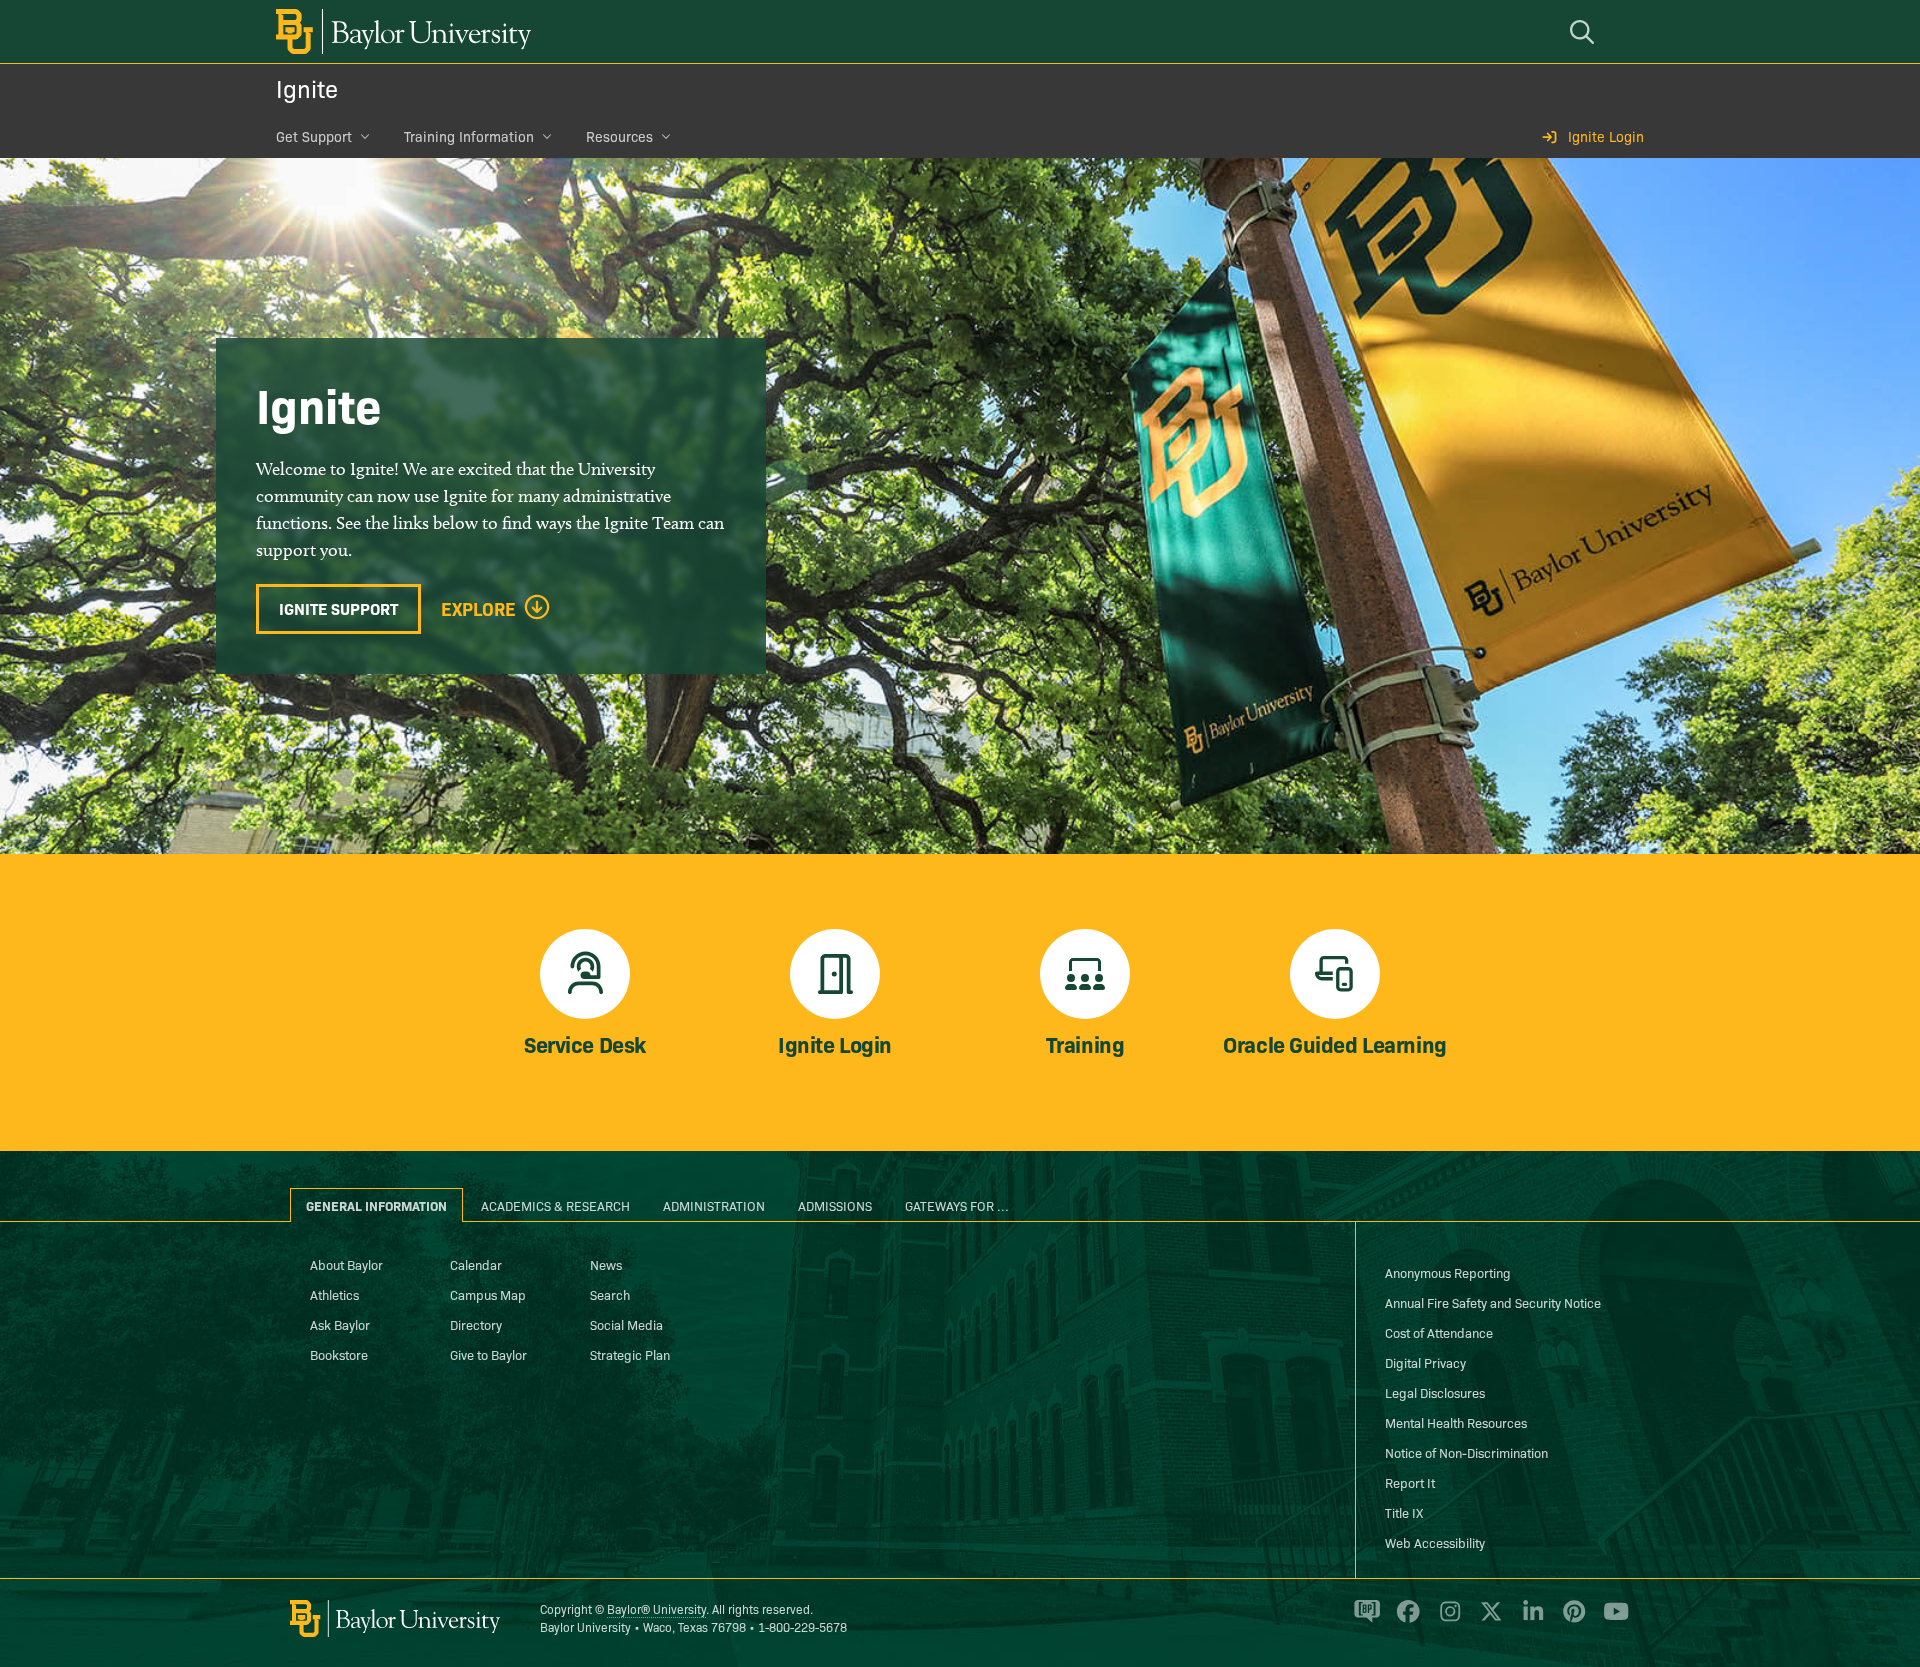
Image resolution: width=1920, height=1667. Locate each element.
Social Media (626, 1324)
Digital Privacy (1425, 1362)
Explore (478, 609)
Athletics (334, 1294)
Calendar (476, 1264)
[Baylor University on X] (1487, 1620)
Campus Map (488, 1294)
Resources (619, 136)
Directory (476, 1324)
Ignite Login (1606, 136)
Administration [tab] (714, 1205)
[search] (1585, 31)
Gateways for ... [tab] (957, 1205)
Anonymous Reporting (1448, 1272)
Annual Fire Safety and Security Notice (1493, 1302)
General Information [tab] (376, 1205)
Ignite (307, 87)
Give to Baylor (488, 1354)
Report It (1410, 1482)
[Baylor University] (400, 31)
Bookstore (339, 1354)
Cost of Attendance (1439, 1332)
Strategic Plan (630, 1354)
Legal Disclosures (1435, 1392)
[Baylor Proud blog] (1363, 1620)
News (606, 1264)
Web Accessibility (1435, 1542)
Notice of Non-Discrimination (1466, 1452)
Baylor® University (656, 1608)
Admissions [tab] (835, 1205)
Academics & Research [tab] (555, 1205)
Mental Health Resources (1456, 1422)
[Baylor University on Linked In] (1529, 1620)
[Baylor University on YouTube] (1611, 1620)
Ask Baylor (340, 1324)
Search (610, 1294)
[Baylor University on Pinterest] (1570, 1620)
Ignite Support (338, 608)
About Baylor (346, 1264)
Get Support (314, 136)
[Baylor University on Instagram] (1446, 1620)
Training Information (469, 136)
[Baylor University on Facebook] (1404, 1620)
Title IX (1404, 1512)
